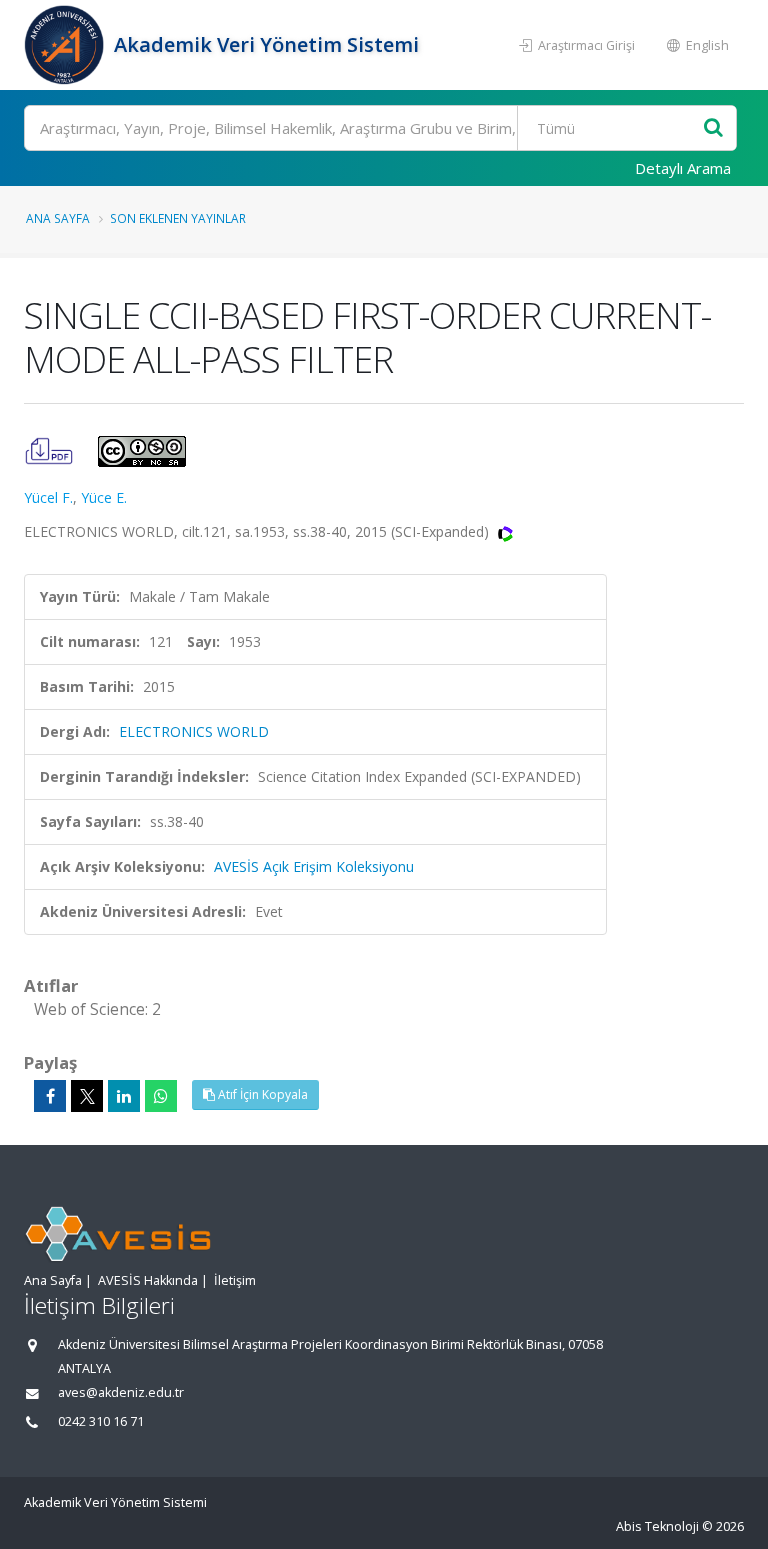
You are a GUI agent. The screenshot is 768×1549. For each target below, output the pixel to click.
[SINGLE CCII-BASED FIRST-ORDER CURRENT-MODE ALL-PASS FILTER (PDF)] (51, 449)
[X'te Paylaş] (87, 1096)
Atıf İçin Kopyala (261, 1094)
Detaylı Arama (683, 168)
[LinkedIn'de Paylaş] (124, 1096)
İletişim (235, 1280)
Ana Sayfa (58, 218)
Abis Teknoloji (657, 1526)
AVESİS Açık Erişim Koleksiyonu (314, 866)
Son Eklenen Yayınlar (178, 218)
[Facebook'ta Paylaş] (50, 1096)
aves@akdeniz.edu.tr (121, 1392)
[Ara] (713, 128)
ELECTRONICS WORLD (194, 731)
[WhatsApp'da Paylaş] (161, 1096)
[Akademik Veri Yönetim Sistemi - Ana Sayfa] (66, 45)
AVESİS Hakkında (148, 1280)
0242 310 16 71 (101, 1421)
